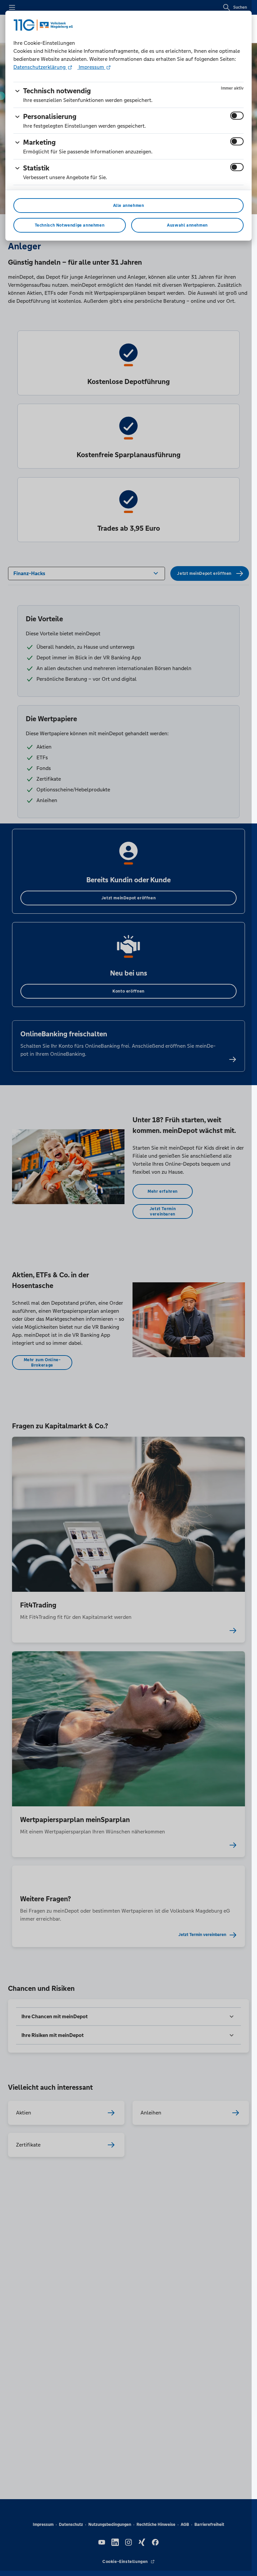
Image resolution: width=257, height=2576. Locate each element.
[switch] (237, 116)
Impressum (91, 67)
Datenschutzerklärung (40, 67)
